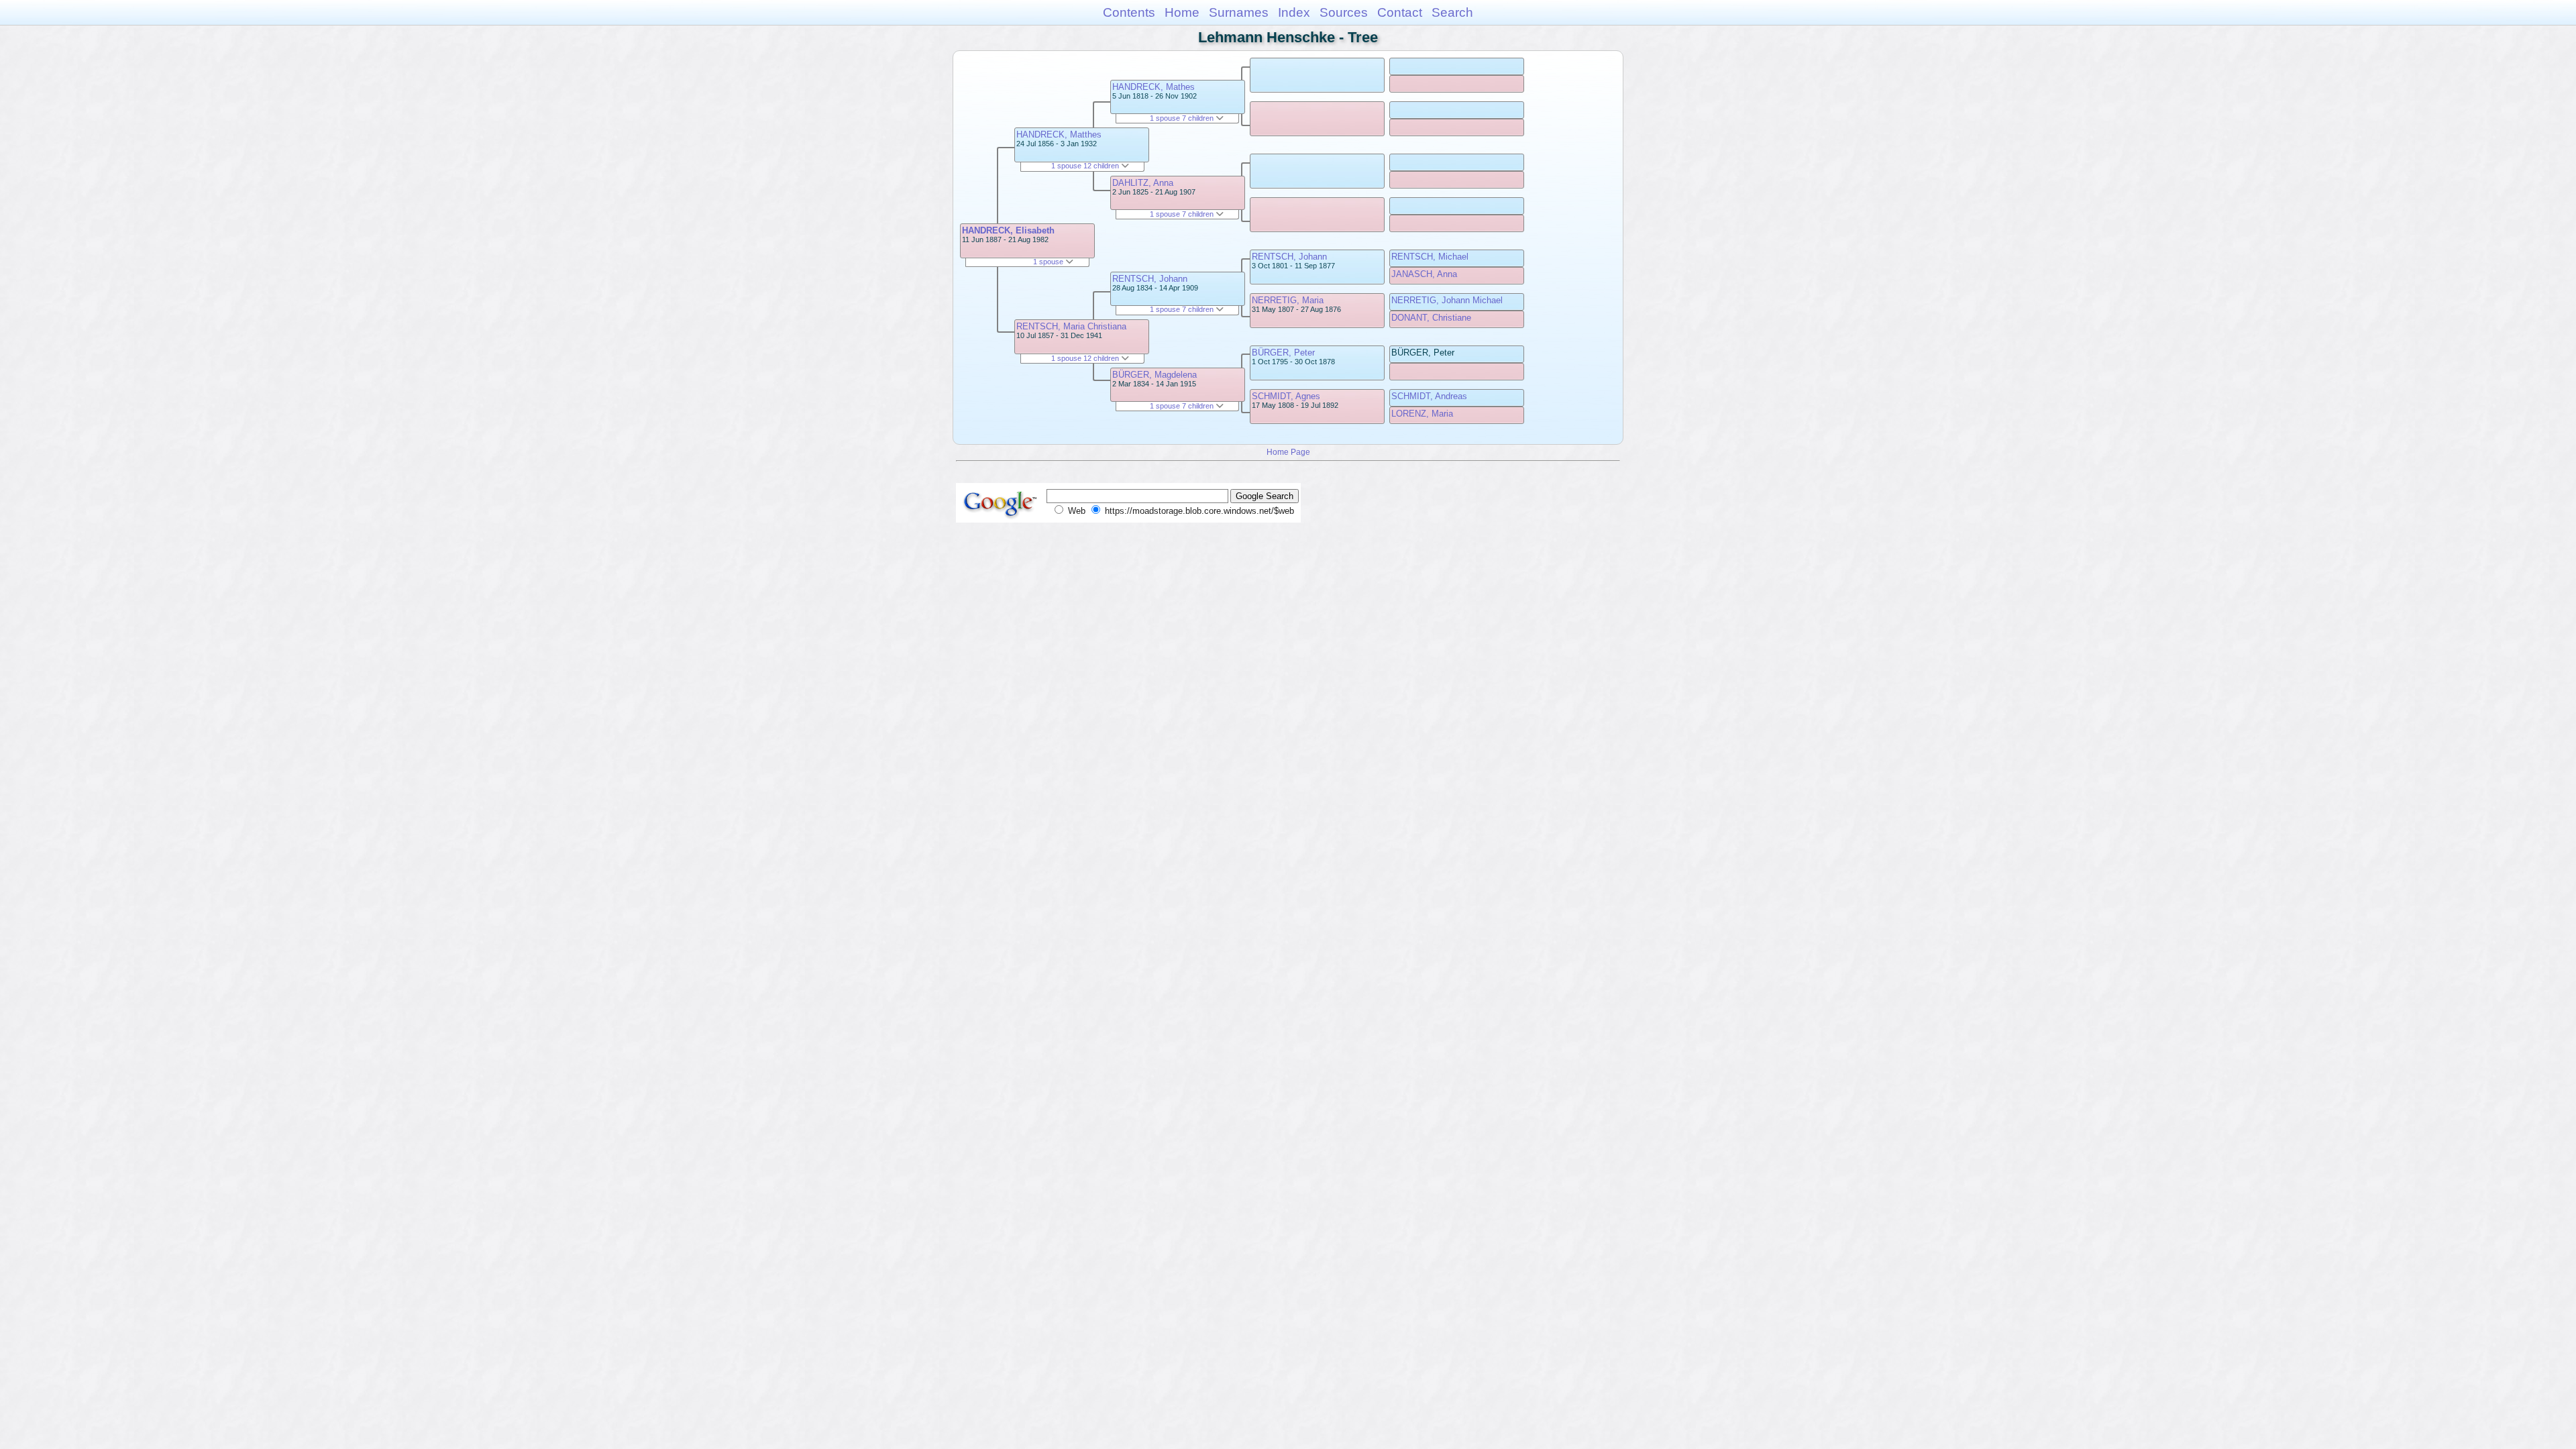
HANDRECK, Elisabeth (1008, 230)
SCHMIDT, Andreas (1429, 396)
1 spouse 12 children (1086, 166)
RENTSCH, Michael (1430, 257)
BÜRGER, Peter (1283, 353)
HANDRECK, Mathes (1153, 87)
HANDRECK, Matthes (1059, 135)
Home (1182, 12)
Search (1452, 12)
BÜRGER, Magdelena (1155, 375)
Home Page (1288, 452)
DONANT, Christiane (1431, 318)
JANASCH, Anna (1424, 274)
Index (1294, 12)
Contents (1129, 12)
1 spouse (1049, 262)
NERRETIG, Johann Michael (1447, 300)
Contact (1400, 12)
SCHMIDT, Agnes (1286, 396)
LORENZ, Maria (1422, 414)
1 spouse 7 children (1183, 118)
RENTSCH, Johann (1150, 279)
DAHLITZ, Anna (1143, 183)
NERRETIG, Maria (1288, 300)
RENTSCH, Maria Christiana (1071, 326)
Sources (1344, 12)
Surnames (1239, 12)
